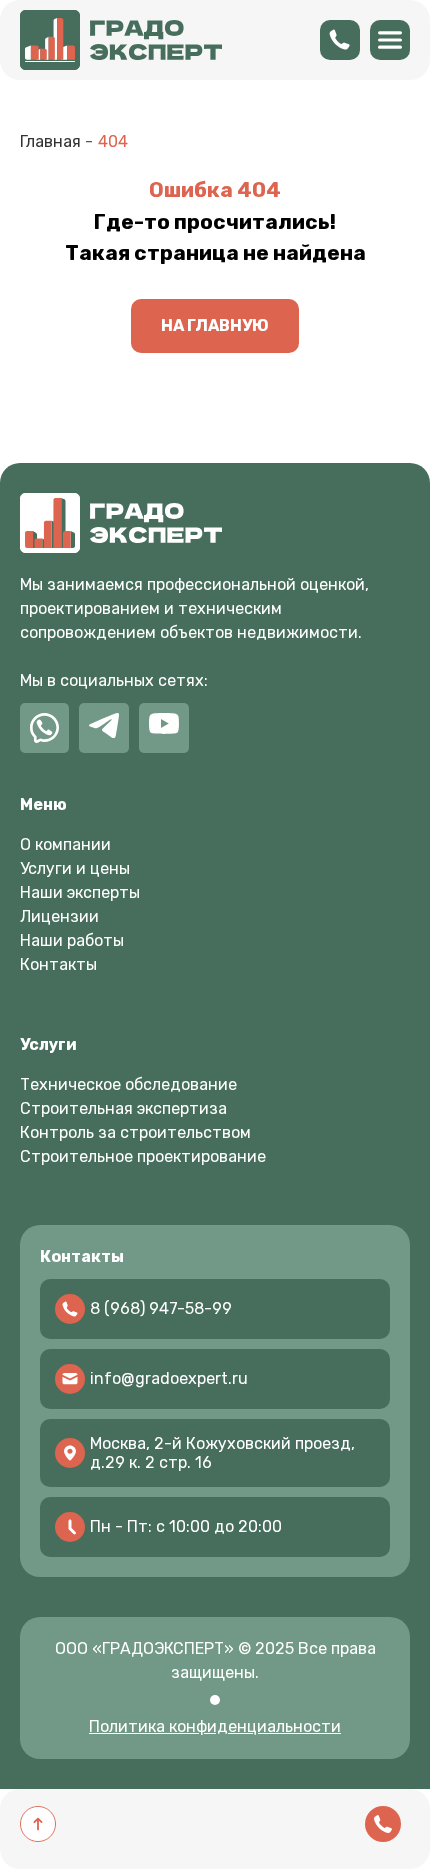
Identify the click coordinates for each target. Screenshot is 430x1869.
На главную (215, 325)
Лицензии (59, 916)
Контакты (58, 964)
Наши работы (72, 940)
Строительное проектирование (143, 1156)
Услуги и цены (75, 868)
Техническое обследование (128, 1084)
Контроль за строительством (135, 1132)
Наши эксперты (80, 892)
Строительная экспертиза (123, 1108)
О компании (65, 844)
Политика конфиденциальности (215, 1726)
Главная (50, 141)
